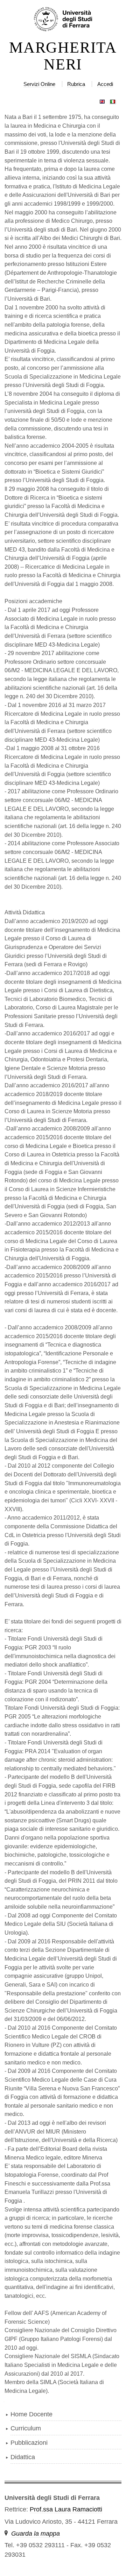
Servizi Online (39, 84)
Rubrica (76, 84)
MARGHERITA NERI (63, 56)
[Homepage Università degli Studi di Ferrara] (63, 20)
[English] (102, 100)
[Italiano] (113, 100)
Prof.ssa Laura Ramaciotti (66, 2509)
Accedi (105, 84)
